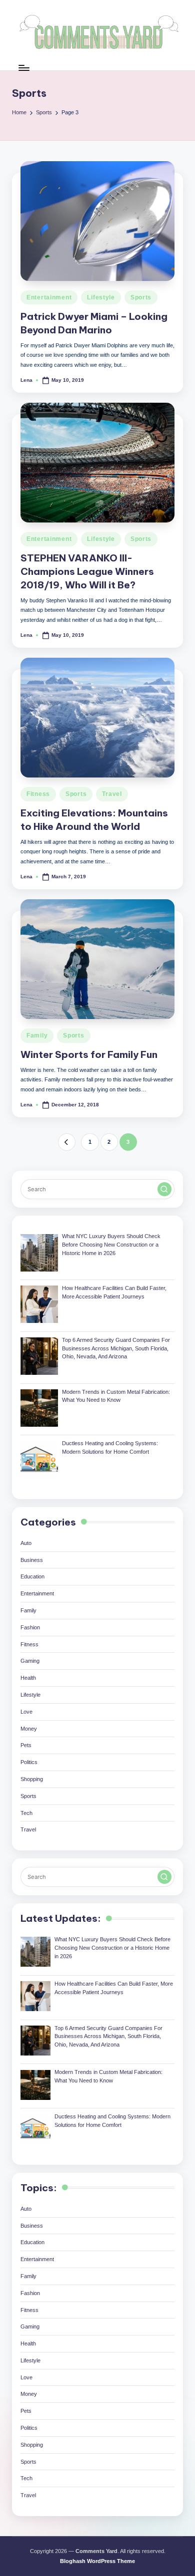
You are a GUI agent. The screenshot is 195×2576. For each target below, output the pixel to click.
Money (29, 1729)
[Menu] (23, 68)
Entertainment (49, 297)
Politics (29, 1762)
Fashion (30, 1627)
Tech (26, 1813)
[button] (67, 1142)
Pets (26, 1745)
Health (28, 1678)
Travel (112, 794)
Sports (141, 297)
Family (37, 1035)
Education (32, 1576)
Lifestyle (101, 297)
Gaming (30, 1661)
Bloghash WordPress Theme (97, 2561)
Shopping (32, 1779)
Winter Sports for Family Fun (89, 1054)
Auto (26, 1543)
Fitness (38, 794)
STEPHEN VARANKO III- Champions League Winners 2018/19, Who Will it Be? (87, 571)
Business (32, 1560)
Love (26, 1712)
